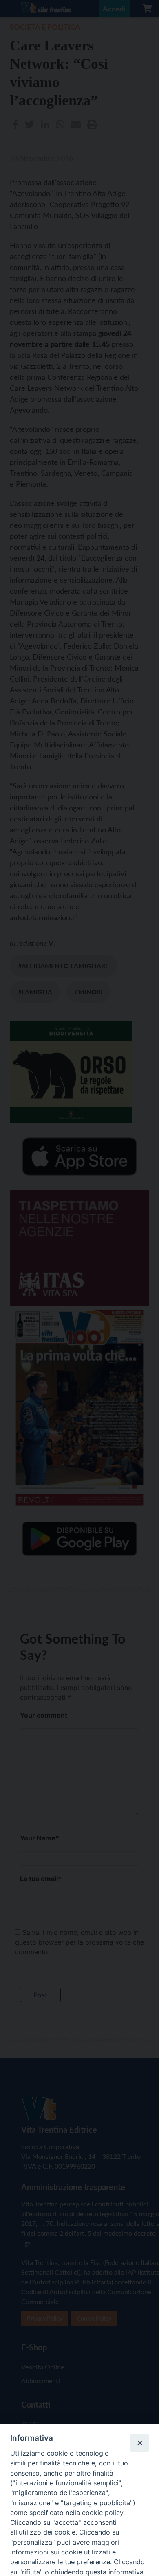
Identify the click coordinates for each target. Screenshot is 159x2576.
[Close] (139, 2443)
